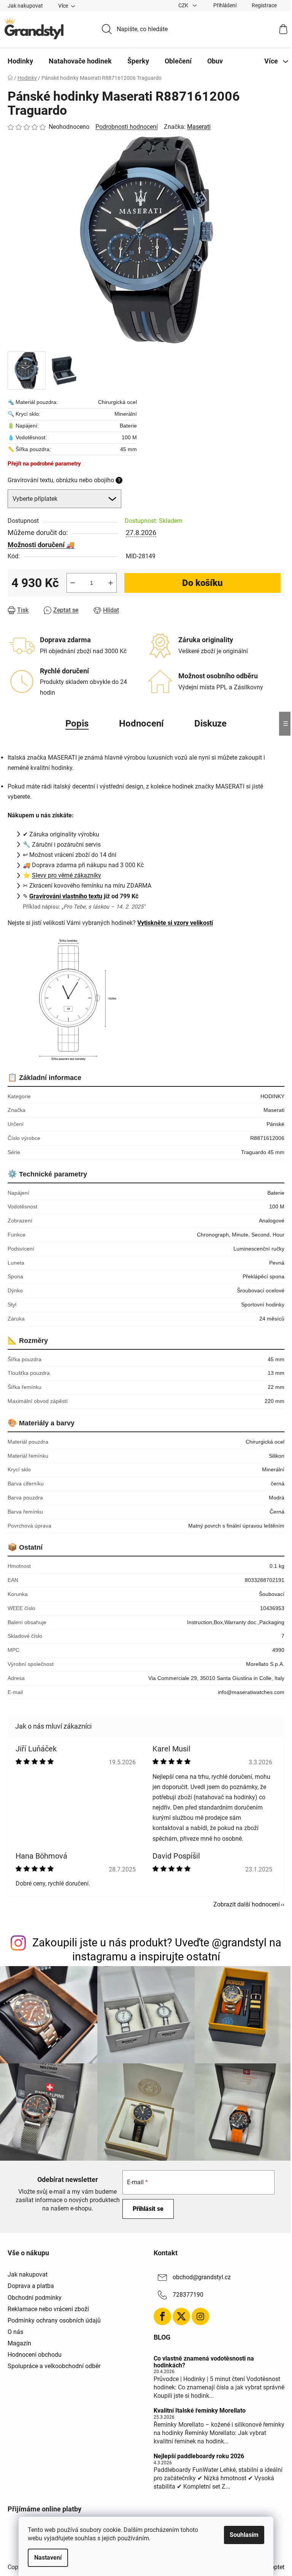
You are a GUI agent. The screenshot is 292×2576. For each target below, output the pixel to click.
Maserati (199, 127)
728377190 (188, 2295)
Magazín (19, 2343)
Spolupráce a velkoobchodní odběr (54, 2366)
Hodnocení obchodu (35, 2355)
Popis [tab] (77, 724)
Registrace (264, 5)
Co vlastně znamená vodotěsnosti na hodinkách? (204, 2362)
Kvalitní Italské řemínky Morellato (200, 2411)
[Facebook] (162, 2316)
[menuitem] (20, 61)
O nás (15, 2332)
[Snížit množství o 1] (73, 583)
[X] (181, 2316)
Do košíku (202, 583)
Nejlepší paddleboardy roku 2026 (199, 2456)
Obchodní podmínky (35, 2298)
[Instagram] (200, 2316)
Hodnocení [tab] (141, 724)
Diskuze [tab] (210, 724)
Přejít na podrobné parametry (44, 464)
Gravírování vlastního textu (66, 896)
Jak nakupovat (25, 6)
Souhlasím (244, 2535)
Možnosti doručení (36, 545)
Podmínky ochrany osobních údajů (54, 2320)
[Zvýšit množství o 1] (111, 583)
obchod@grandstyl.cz (202, 2278)
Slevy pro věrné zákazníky (67, 875)
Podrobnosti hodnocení (127, 127)
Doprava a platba (31, 2286)
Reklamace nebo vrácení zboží (48, 2309)
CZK (184, 5)
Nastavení (48, 2558)
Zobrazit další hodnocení (247, 1904)
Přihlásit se (148, 2209)
